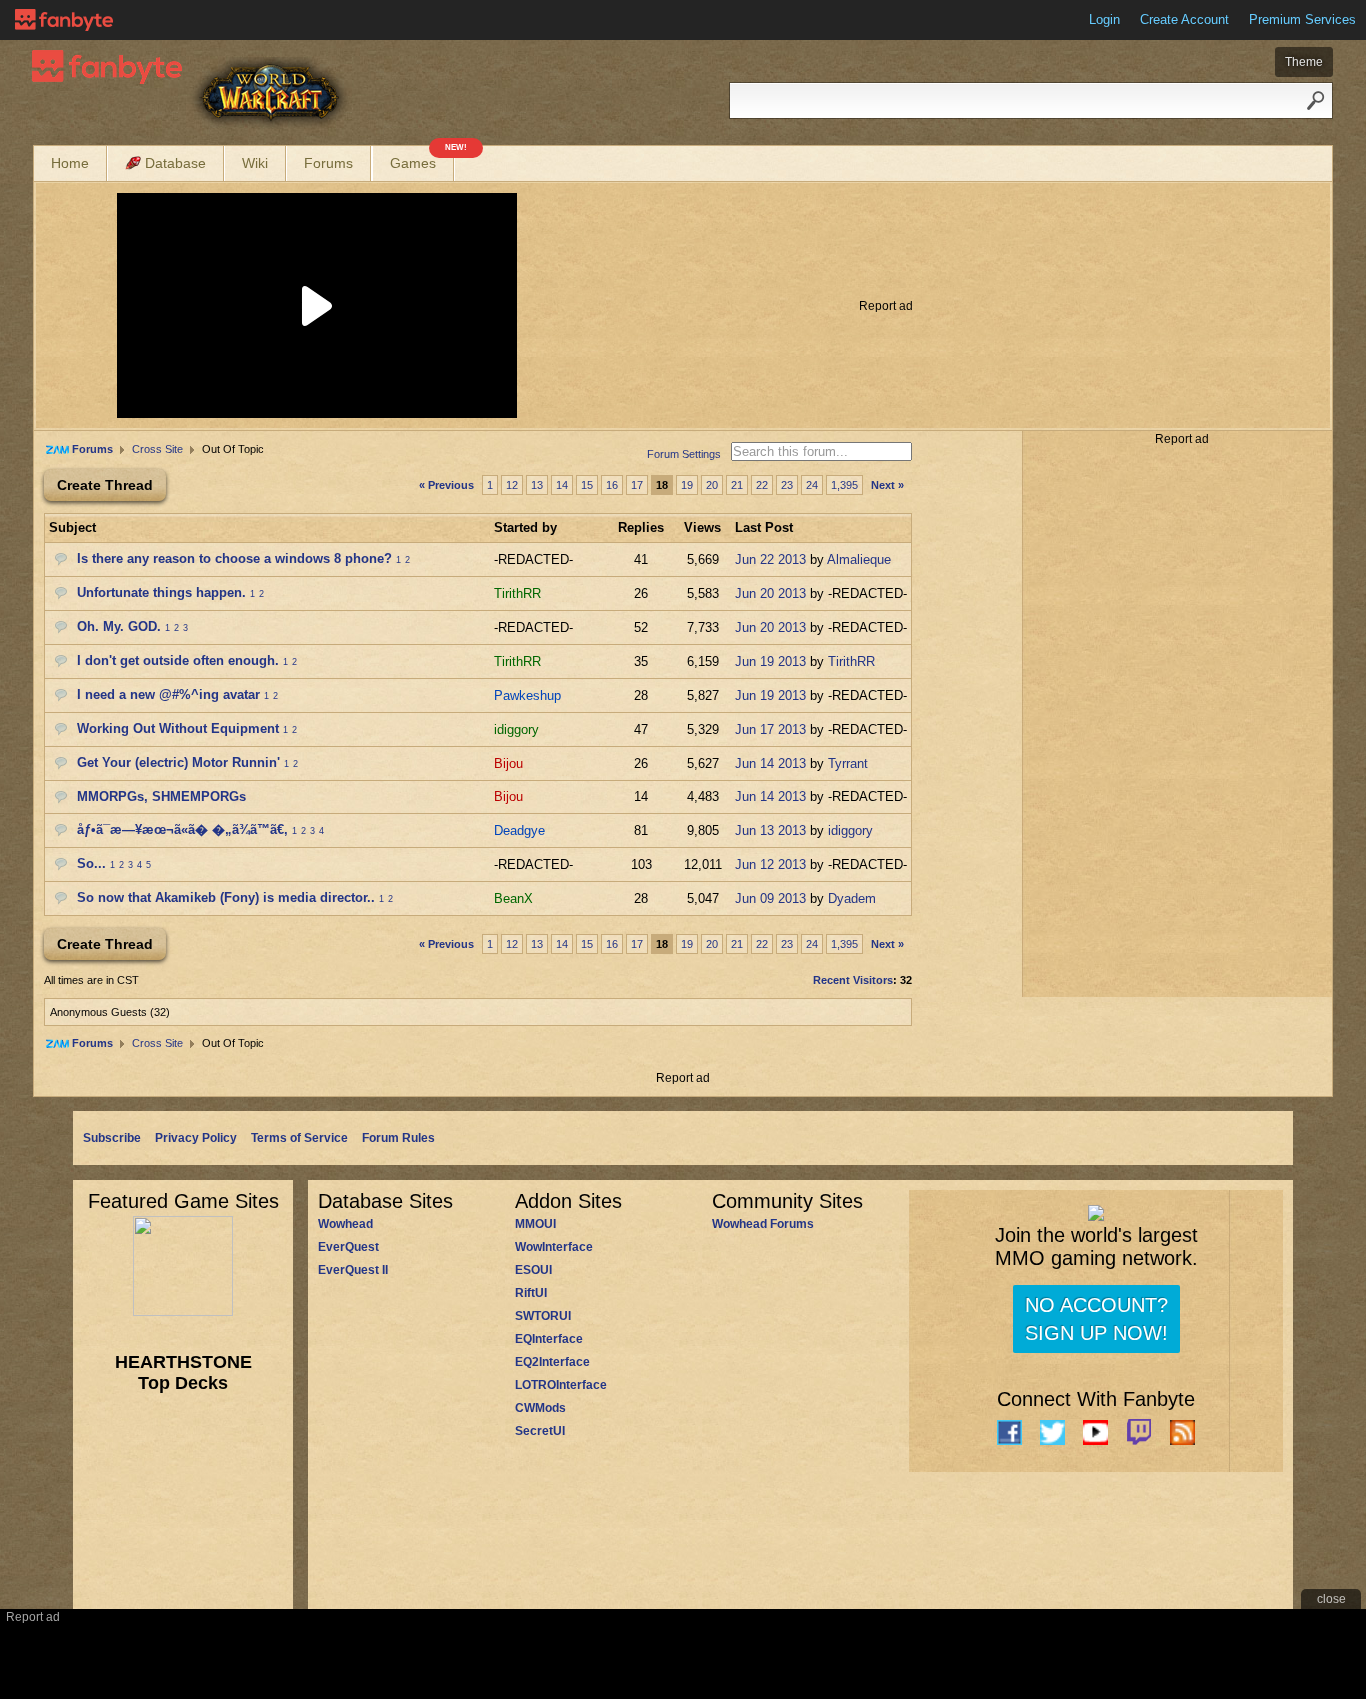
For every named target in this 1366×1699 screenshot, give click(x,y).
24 (812, 485)
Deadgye (519, 830)
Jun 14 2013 (770, 763)
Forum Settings (684, 454)
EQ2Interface (552, 1362)
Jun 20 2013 (770, 593)
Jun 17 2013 (770, 729)
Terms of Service (299, 1138)
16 (612, 485)
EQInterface (549, 1339)
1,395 (844, 485)
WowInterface (554, 1247)
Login (1104, 19)
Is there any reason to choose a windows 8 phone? (234, 558)
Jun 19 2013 (770, 661)
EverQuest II (353, 1270)
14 (562, 485)
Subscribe (112, 1138)
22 (762, 485)
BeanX (513, 898)
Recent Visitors (853, 980)
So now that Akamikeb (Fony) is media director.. (226, 897)
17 (637, 485)
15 (587, 485)
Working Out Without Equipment (178, 728)
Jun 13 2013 (770, 830)
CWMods (540, 1408)
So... (91, 863)
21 (737, 485)
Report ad (886, 306)
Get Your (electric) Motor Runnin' (178, 762)
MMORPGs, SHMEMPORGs (161, 796)
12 (512, 485)
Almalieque (859, 559)
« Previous (446, 485)
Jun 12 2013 (770, 864)
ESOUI (533, 1270)
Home (70, 163)
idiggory (516, 729)
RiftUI (531, 1293)
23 (787, 485)
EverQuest (348, 1247)
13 (537, 485)
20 (712, 485)
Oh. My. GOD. (119, 626)
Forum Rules (398, 1138)
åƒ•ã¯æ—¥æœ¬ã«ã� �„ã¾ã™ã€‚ (182, 829)
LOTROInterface (561, 1385)
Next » (887, 485)
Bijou (508, 763)
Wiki (255, 163)
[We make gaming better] (64, 20)
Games (422, 158)
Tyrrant (848, 763)
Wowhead (345, 1224)
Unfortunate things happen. (161, 592)
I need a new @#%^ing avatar (168, 694)
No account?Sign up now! (1096, 1319)
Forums (328, 163)
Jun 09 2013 (770, 898)
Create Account (1184, 19)
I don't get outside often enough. (178, 660)
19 (687, 485)
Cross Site (157, 449)
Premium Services (1302, 19)
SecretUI (540, 1431)
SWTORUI (543, 1316)
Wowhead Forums (763, 1224)
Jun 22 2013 (770, 559)
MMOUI (535, 1224)
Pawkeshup (527, 695)
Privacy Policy (196, 1138)
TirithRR (517, 593)
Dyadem (852, 898)
